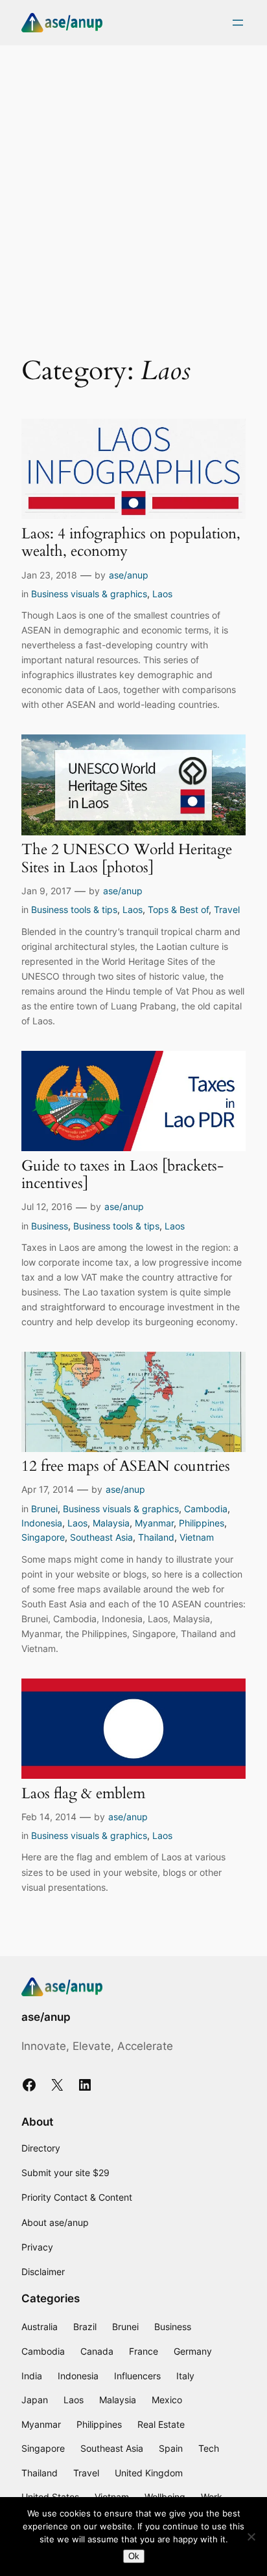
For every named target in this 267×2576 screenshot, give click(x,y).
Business (50, 1226)
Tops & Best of (178, 909)
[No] (251, 2537)
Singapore (43, 1537)
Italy (185, 2376)
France (144, 2351)
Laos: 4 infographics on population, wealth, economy (131, 543)
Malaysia (111, 1523)
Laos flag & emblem (83, 1794)
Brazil (85, 2327)
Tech (209, 2448)
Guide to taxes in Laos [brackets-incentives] (122, 1175)
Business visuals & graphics (89, 594)
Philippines (202, 1523)
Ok (134, 2556)
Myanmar (154, 1523)
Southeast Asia (101, 1537)
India (32, 2376)
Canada (97, 2351)
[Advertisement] (133, 191)
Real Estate (161, 2424)
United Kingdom (149, 2473)
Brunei (44, 1509)
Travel (227, 909)
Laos (162, 594)
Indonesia (42, 1523)
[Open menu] (238, 23)
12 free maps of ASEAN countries (126, 1466)
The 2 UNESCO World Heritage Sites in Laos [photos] (127, 858)
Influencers (137, 2376)
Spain (171, 2448)
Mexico (167, 2400)
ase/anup (129, 575)
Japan (35, 2400)
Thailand (156, 1537)
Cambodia (206, 1509)
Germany (193, 2351)
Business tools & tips (74, 909)
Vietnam (197, 1537)
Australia (40, 2327)
